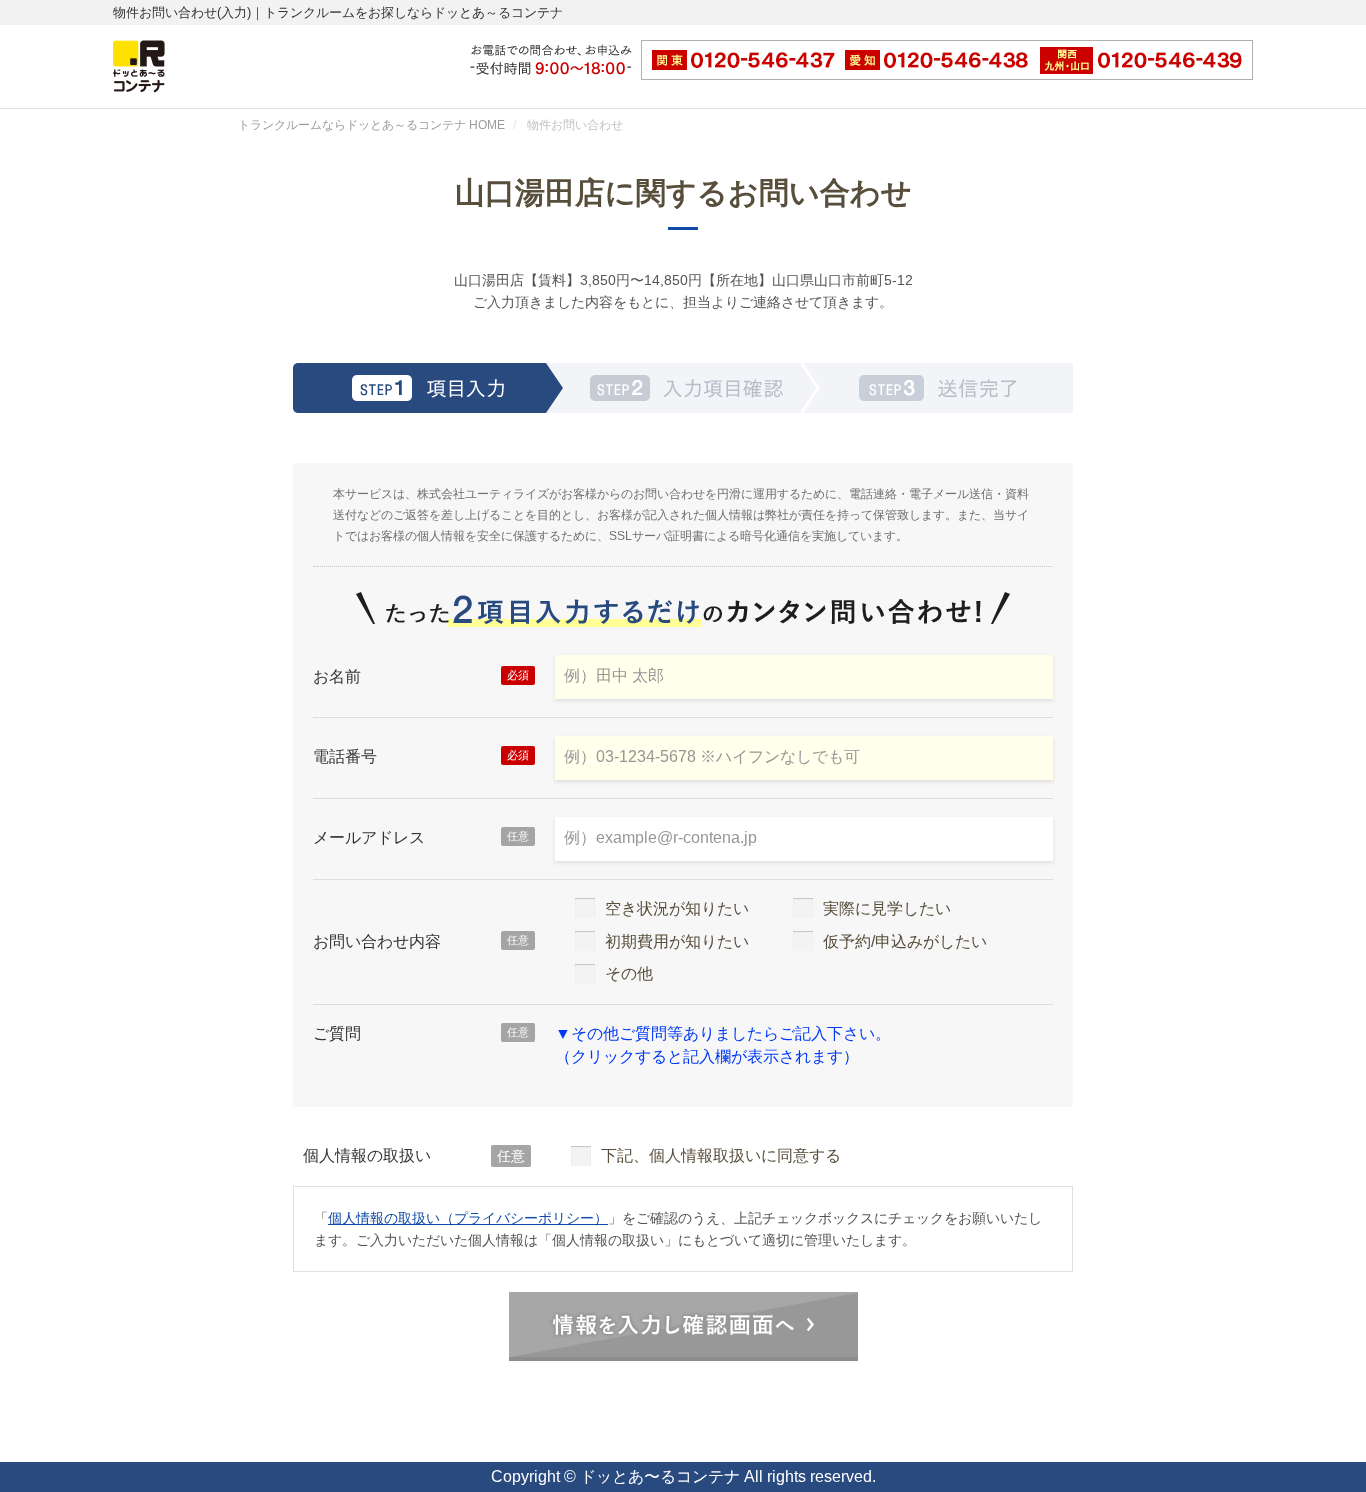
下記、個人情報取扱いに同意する (721, 1155)
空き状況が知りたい (677, 908)
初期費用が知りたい (677, 941)
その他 (629, 973)
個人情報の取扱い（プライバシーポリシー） (468, 1218)
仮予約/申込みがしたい (905, 941)
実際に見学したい (887, 908)
